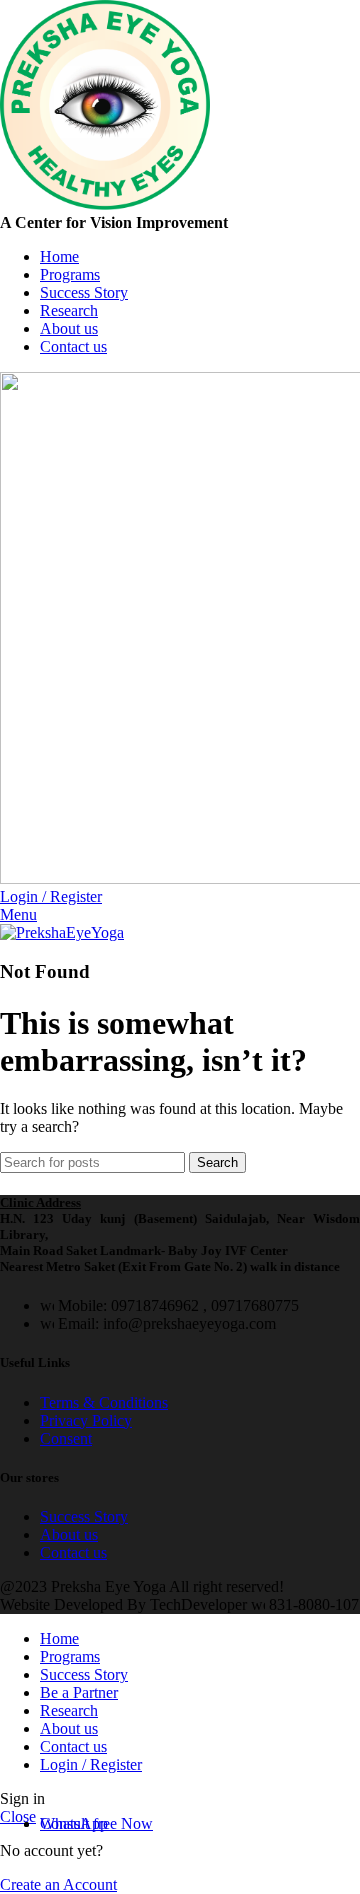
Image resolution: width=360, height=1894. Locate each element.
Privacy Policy (86, 1420)
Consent (66, 1438)
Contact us (73, 1552)
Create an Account (58, 1884)
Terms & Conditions (104, 1402)
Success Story (84, 1516)
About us (69, 1534)
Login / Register (91, 1764)
